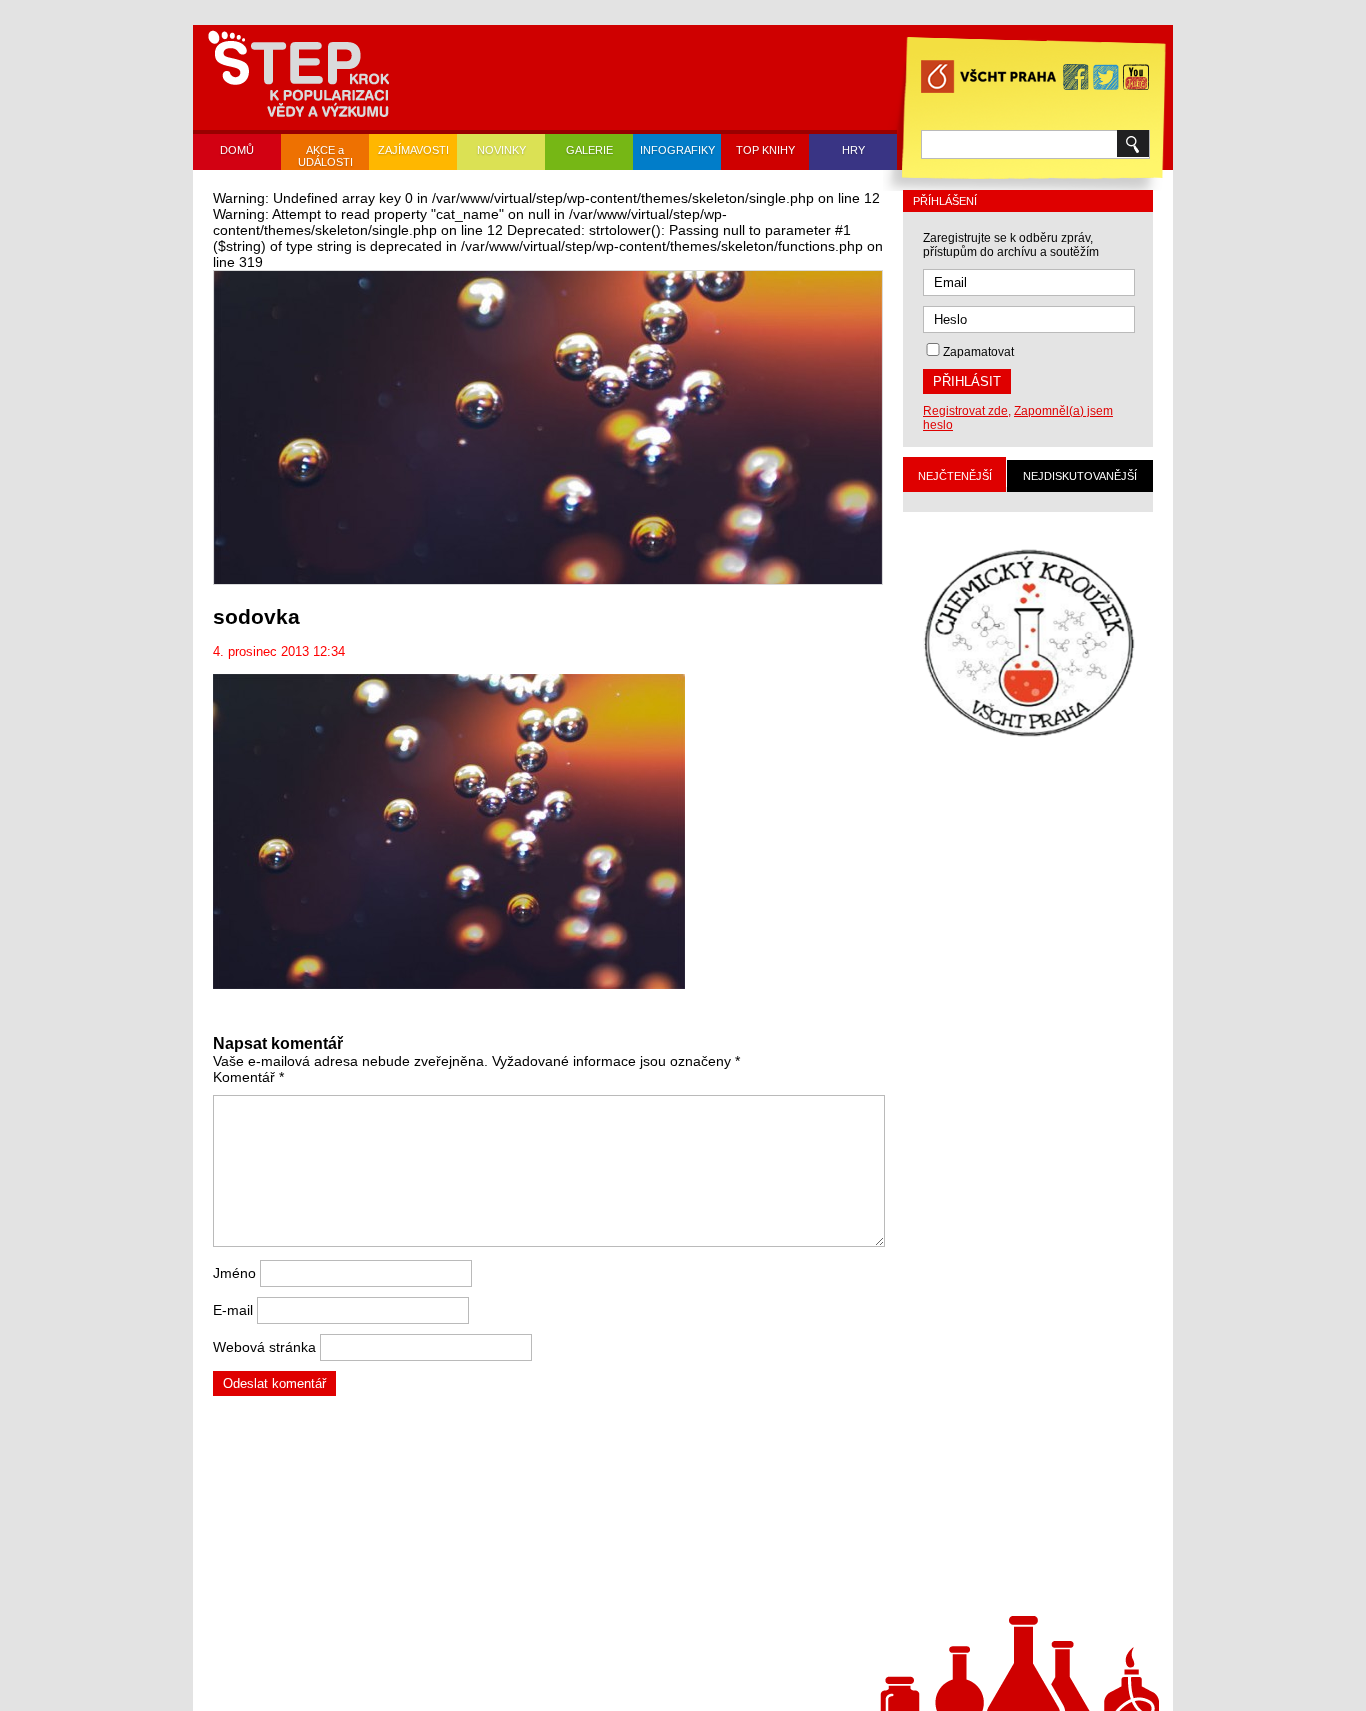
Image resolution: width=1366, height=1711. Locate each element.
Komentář (248, 1077)
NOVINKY (501, 150)
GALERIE (589, 150)
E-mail (233, 1310)
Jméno (234, 1273)
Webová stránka (264, 1347)
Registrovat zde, (967, 411)
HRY (853, 150)
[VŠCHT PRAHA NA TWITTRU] (1106, 78)
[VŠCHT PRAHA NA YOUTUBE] (1136, 78)
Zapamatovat (978, 352)
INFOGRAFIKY (677, 150)
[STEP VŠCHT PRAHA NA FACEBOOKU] (1076, 78)
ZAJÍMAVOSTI (413, 150)
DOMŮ (237, 150)
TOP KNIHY (765, 150)
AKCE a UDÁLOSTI (325, 156)
